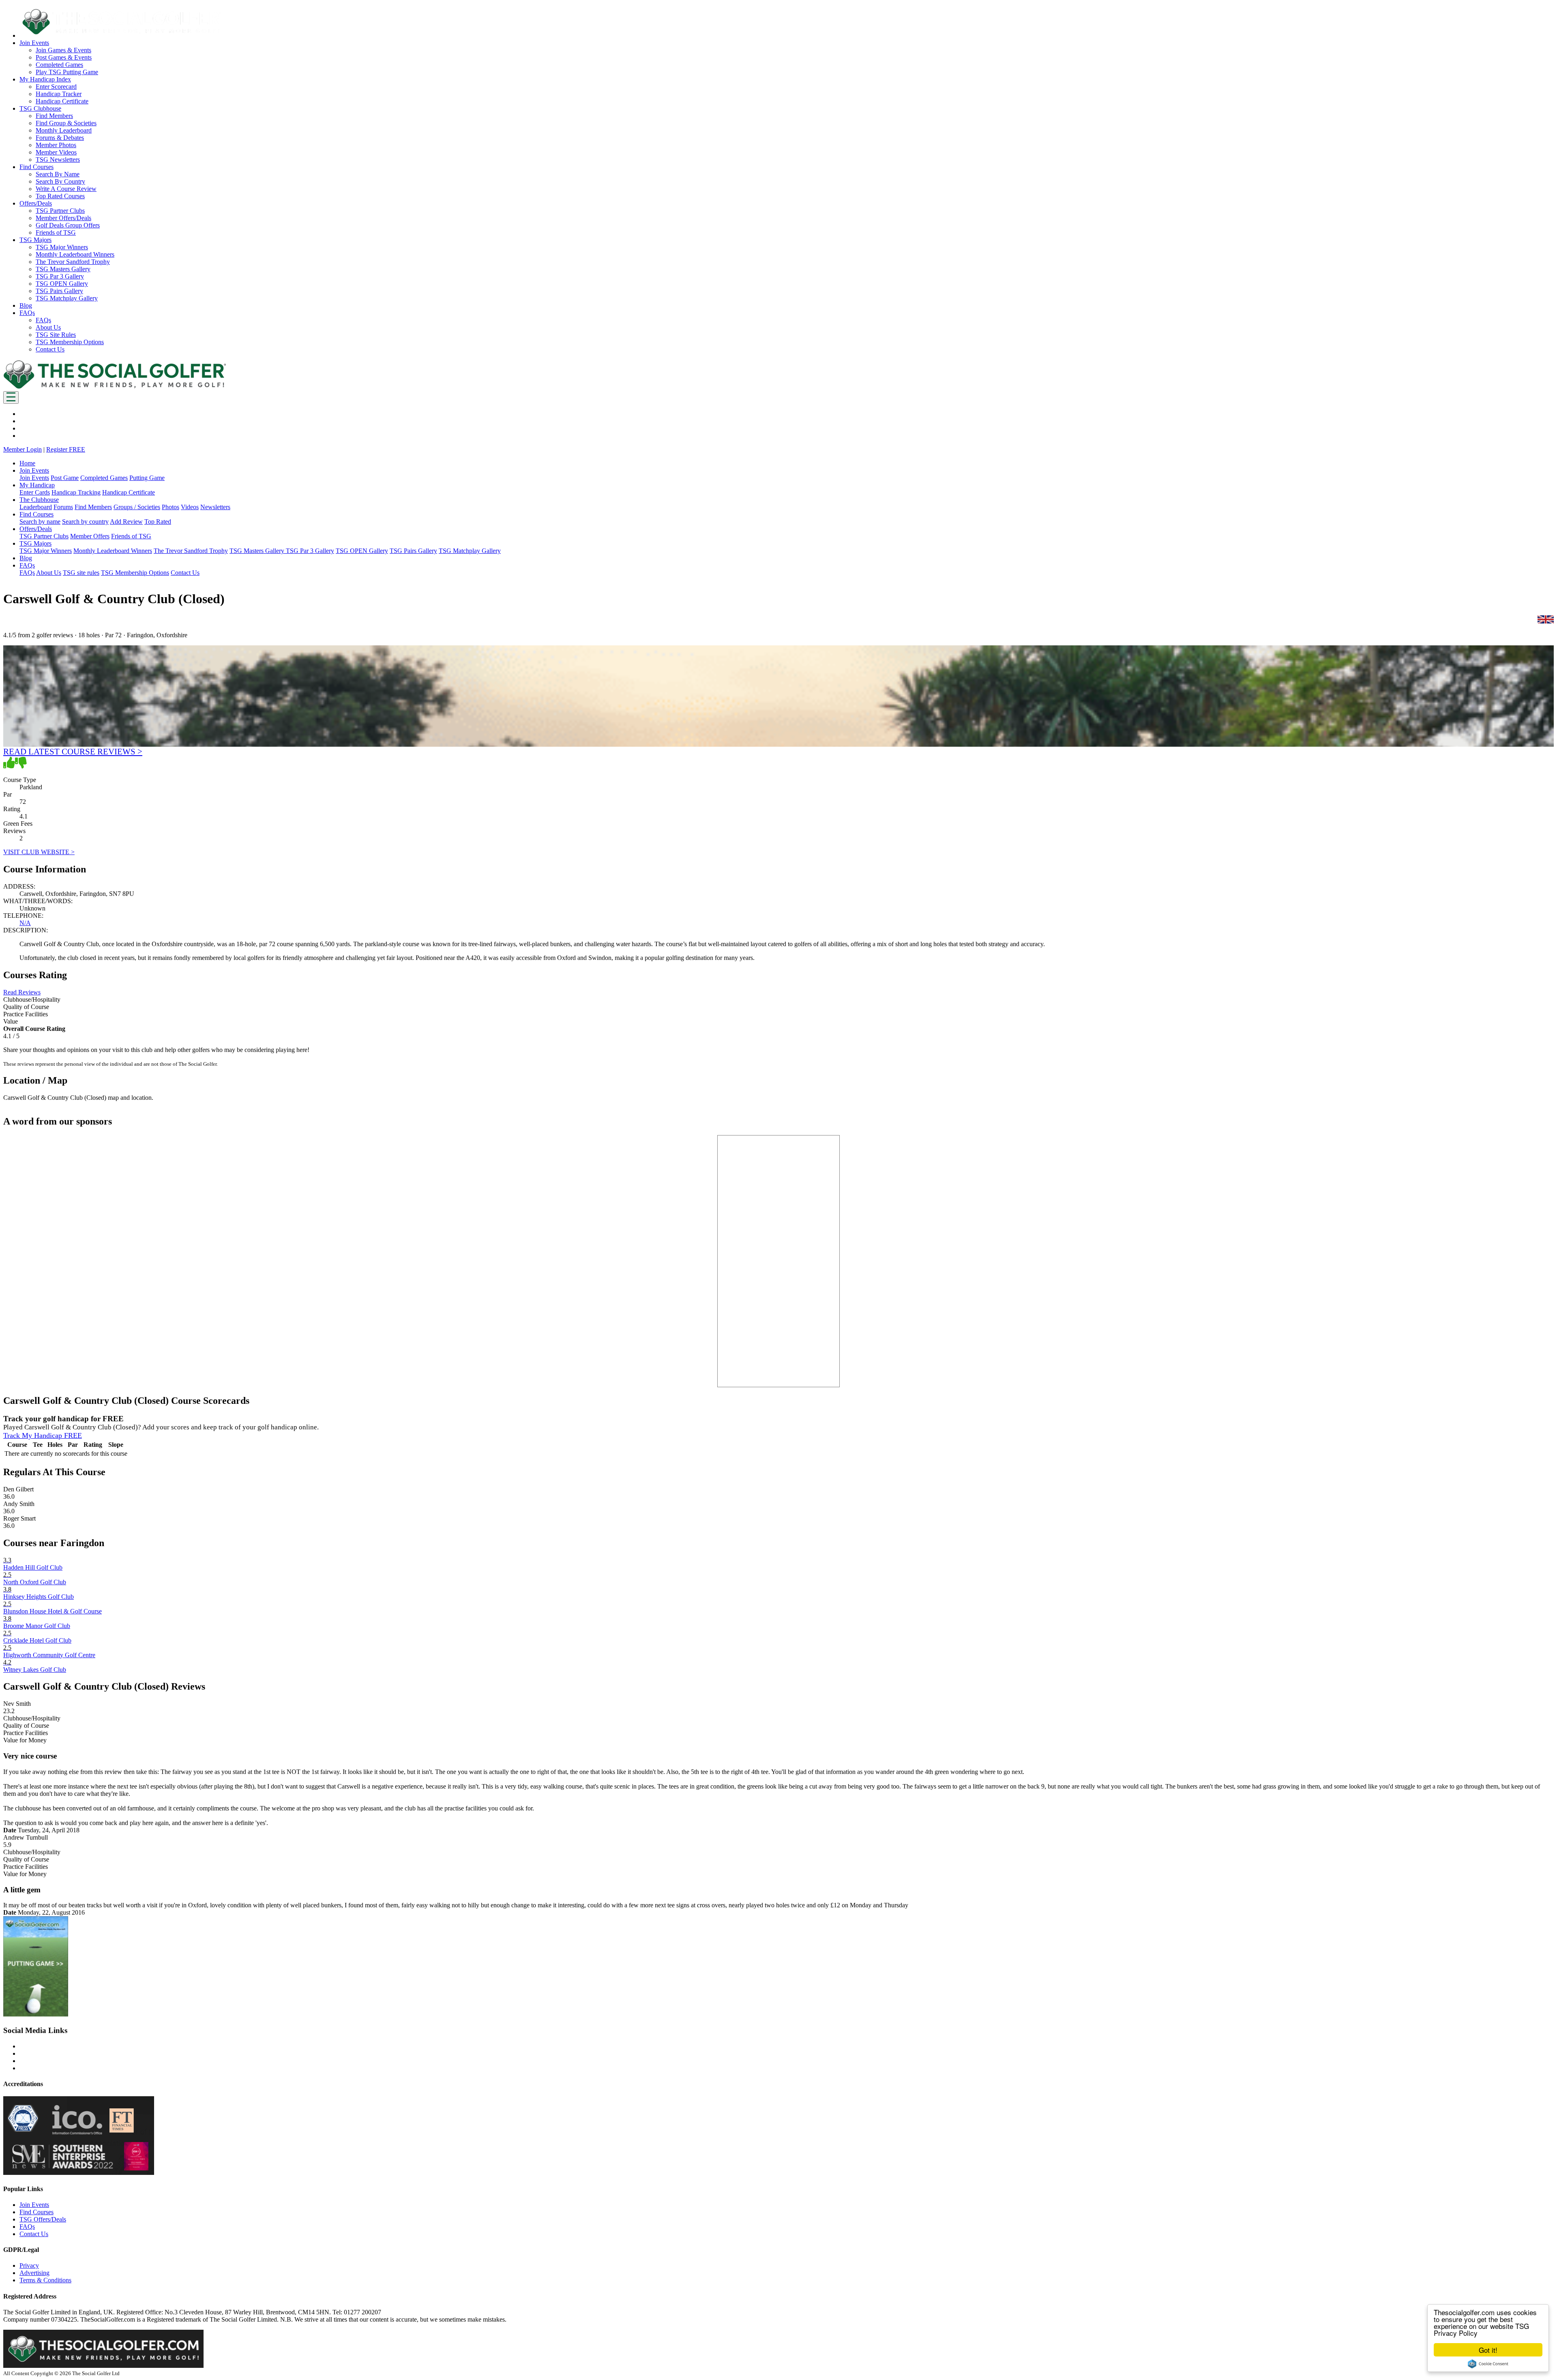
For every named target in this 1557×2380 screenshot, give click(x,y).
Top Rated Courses (60, 196)
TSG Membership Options (70, 342)
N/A (25, 923)
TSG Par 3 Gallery (60, 276)
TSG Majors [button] (35, 240)
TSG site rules (81, 573)
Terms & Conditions (45, 2280)
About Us (48, 327)
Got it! (1488, 2350)
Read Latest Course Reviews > (73, 751)
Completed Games (59, 65)
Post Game (65, 478)
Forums (63, 507)
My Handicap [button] (37, 485)
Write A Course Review (66, 189)
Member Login (23, 449)
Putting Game (147, 478)
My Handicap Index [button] (45, 79)
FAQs (43, 320)
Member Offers (90, 536)
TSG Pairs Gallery (59, 291)
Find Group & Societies (66, 123)
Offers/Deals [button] (36, 203)
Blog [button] (26, 305)
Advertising (34, 2273)
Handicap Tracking (76, 492)
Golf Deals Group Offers (68, 225)
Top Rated (158, 522)
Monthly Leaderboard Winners (75, 254)
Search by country (85, 522)
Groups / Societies (137, 507)
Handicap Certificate (62, 101)
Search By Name (58, 174)
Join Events (34, 478)
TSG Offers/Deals (43, 2219)
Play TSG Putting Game (67, 72)
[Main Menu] (11, 397)
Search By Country (60, 181)
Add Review (126, 522)
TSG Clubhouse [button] (40, 108)
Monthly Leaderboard (64, 130)
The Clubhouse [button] (39, 500)
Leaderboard (36, 507)
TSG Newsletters (58, 160)
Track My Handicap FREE (43, 1435)
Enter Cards (35, 492)
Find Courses (36, 2212)
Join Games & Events (63, 50)
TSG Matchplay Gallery (67, 298)
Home (27, 463)
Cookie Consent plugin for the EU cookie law (1488, 2364)
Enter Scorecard (56, 87)
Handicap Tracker (59, 94)
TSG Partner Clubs (60, 211)
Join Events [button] (34, 43)
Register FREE (66, 449)
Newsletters (215, 507)
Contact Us (50, 349)
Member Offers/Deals (63, 218)
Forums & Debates (60, 138)
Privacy (29, 2265)
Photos (170, 507)
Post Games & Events (64, 57)
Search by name (40, 522)
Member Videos (56, 152)
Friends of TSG (56, 232)
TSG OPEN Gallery (62, 284)
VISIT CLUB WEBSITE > (39, 852)
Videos (190, 507)
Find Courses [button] (36, 167)
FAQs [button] (27, 313)
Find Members (54, 116)
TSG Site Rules (56, 335)
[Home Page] (115, 387)
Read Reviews (22, 992)
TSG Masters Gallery (63, 269)
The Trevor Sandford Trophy (73, 262)
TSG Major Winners (62, 247)
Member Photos (56, 145)
